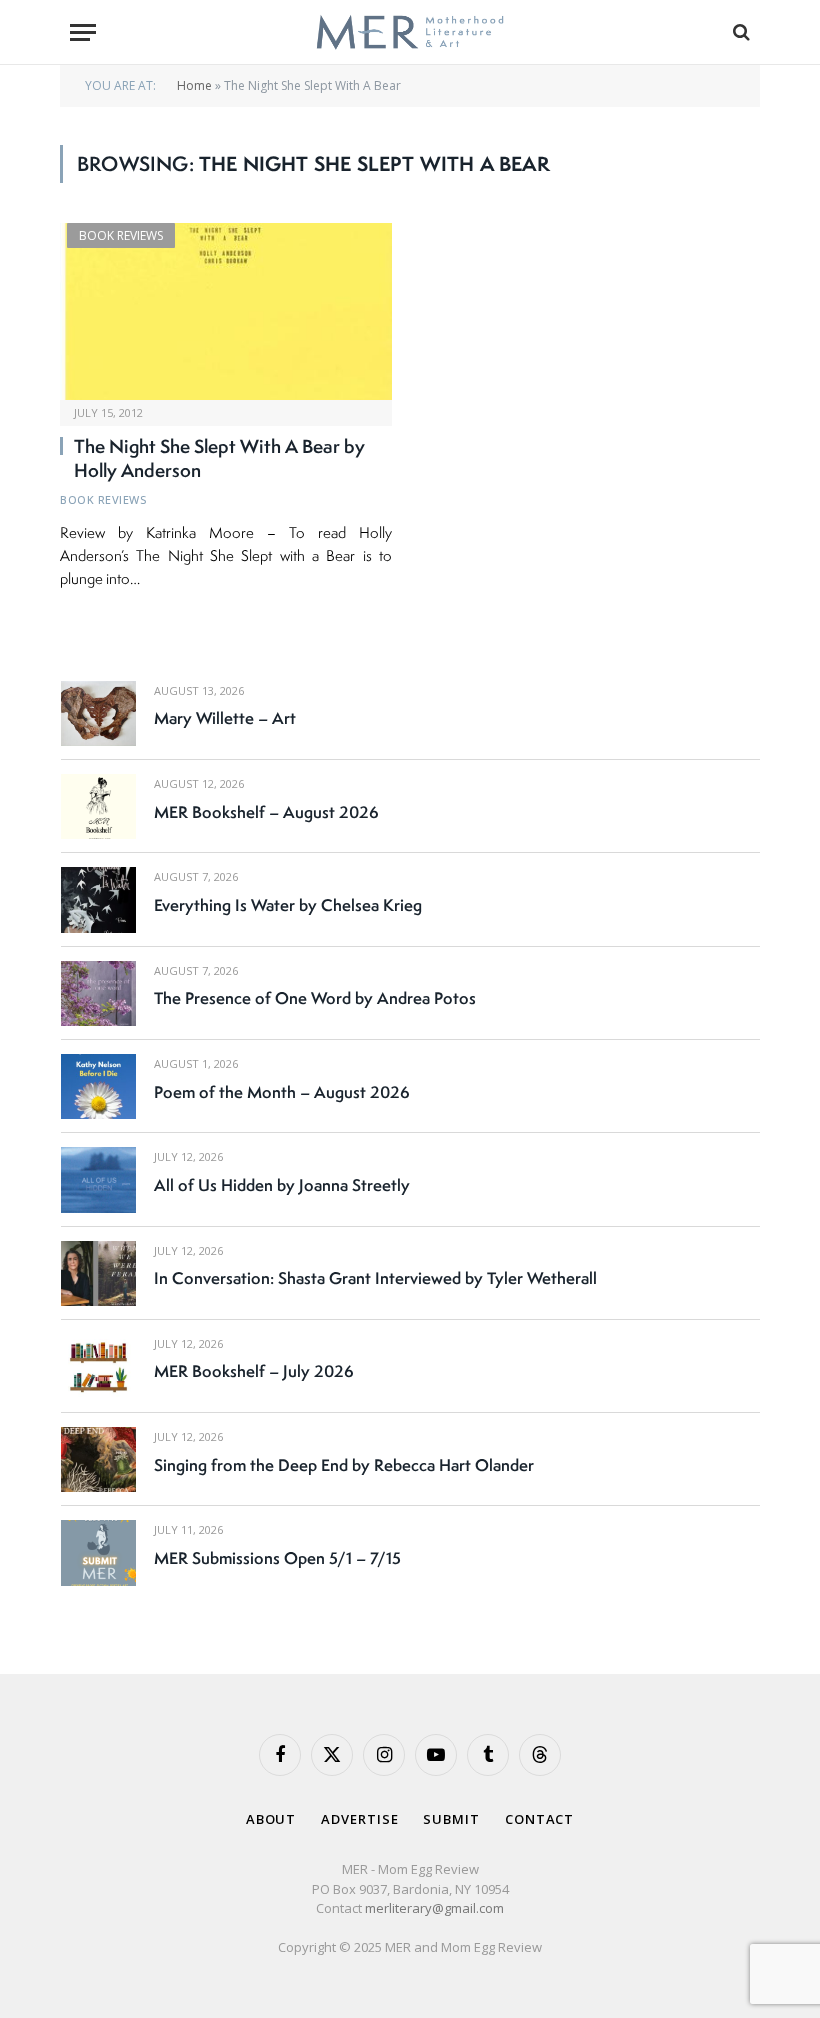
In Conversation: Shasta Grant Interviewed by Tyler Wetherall (375, 1278)
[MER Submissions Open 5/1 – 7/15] (98, 1552)
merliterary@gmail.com (434, 1908)
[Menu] (83, 32)
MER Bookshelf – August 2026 (266, 812)
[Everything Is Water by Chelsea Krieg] (98, 899)
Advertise (359, 1819)
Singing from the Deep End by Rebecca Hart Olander (344, 1465)
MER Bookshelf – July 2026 (254, 1371)
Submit (451, 1819)
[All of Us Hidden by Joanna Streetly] (98, 1179)
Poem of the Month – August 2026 (282, 1092)
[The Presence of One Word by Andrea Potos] (98, 993)
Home (194, 85)
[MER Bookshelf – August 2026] (98, 806)
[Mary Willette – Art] (98, 713)
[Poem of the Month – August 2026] (98, 1086)
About (271, 1819)
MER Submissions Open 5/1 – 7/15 (277, 1558)
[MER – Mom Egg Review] (409, 32)
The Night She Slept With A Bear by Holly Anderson (219, 459)
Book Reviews (121, 235)
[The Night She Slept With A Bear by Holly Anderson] (226, 311)
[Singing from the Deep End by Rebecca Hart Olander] (98, 1459)
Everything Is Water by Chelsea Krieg (288, 905)
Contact (539, 1819)
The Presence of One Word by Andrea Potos (315, 998)
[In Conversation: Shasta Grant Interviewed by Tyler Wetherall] (98, 1273)
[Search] (739, 32)
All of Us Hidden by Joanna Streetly (282, 1185)
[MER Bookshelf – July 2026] (98, 1366)
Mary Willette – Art (225, 718)
